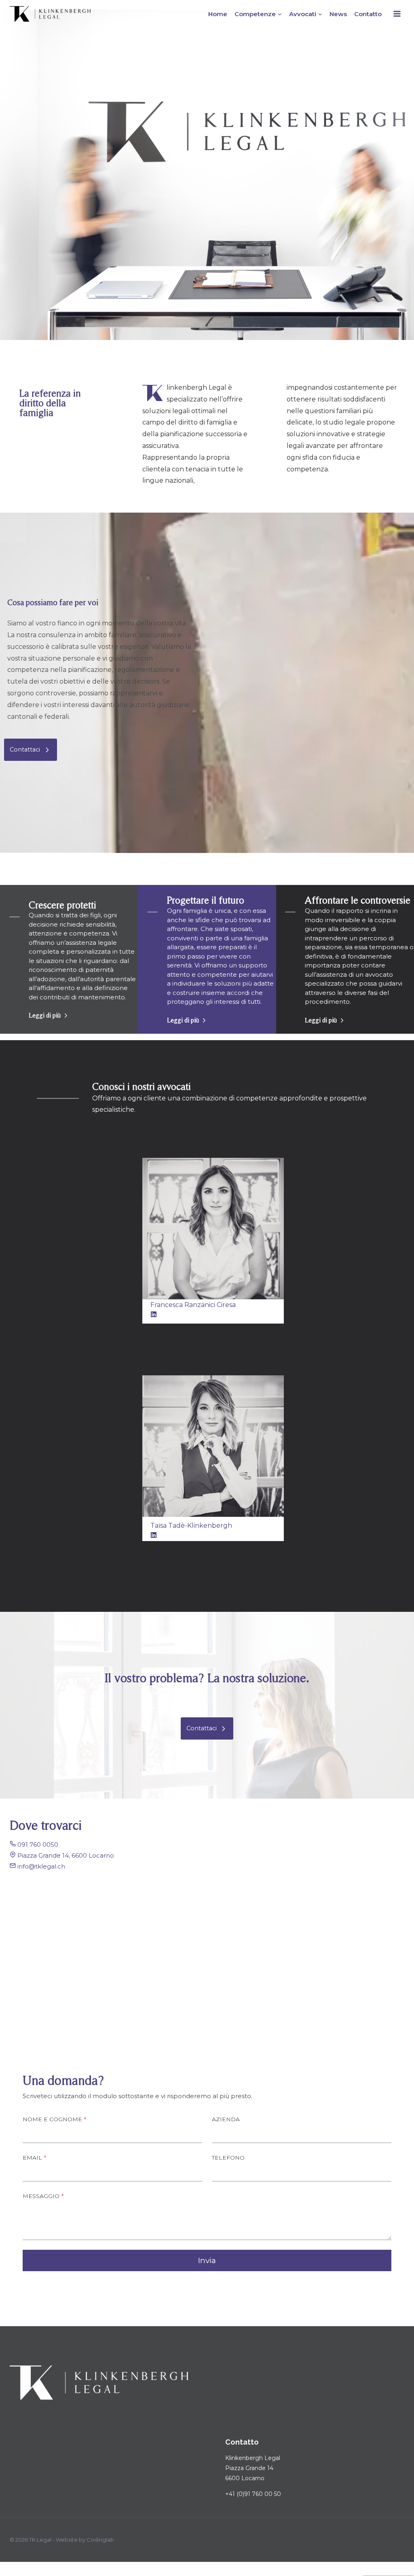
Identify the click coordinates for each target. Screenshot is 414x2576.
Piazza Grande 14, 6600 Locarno (66, 1855)
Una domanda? (63, 2080)
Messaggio (43, 2196)
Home (218, 14)
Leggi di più (45, 1015)
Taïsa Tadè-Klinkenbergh (191, 1526)
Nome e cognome (54, 2119)
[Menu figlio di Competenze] (258, 14)
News (338, 14)
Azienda (226, 2119)
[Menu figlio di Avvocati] (306, 14)
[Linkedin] (154, 1535)
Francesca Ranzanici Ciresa (193, 1305)
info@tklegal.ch (41, 1866)
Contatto (368, 14)
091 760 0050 (38, 1844)
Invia (207, 2260)
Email (34, 2158)
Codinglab (100, 2540)
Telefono (228, 2158)
